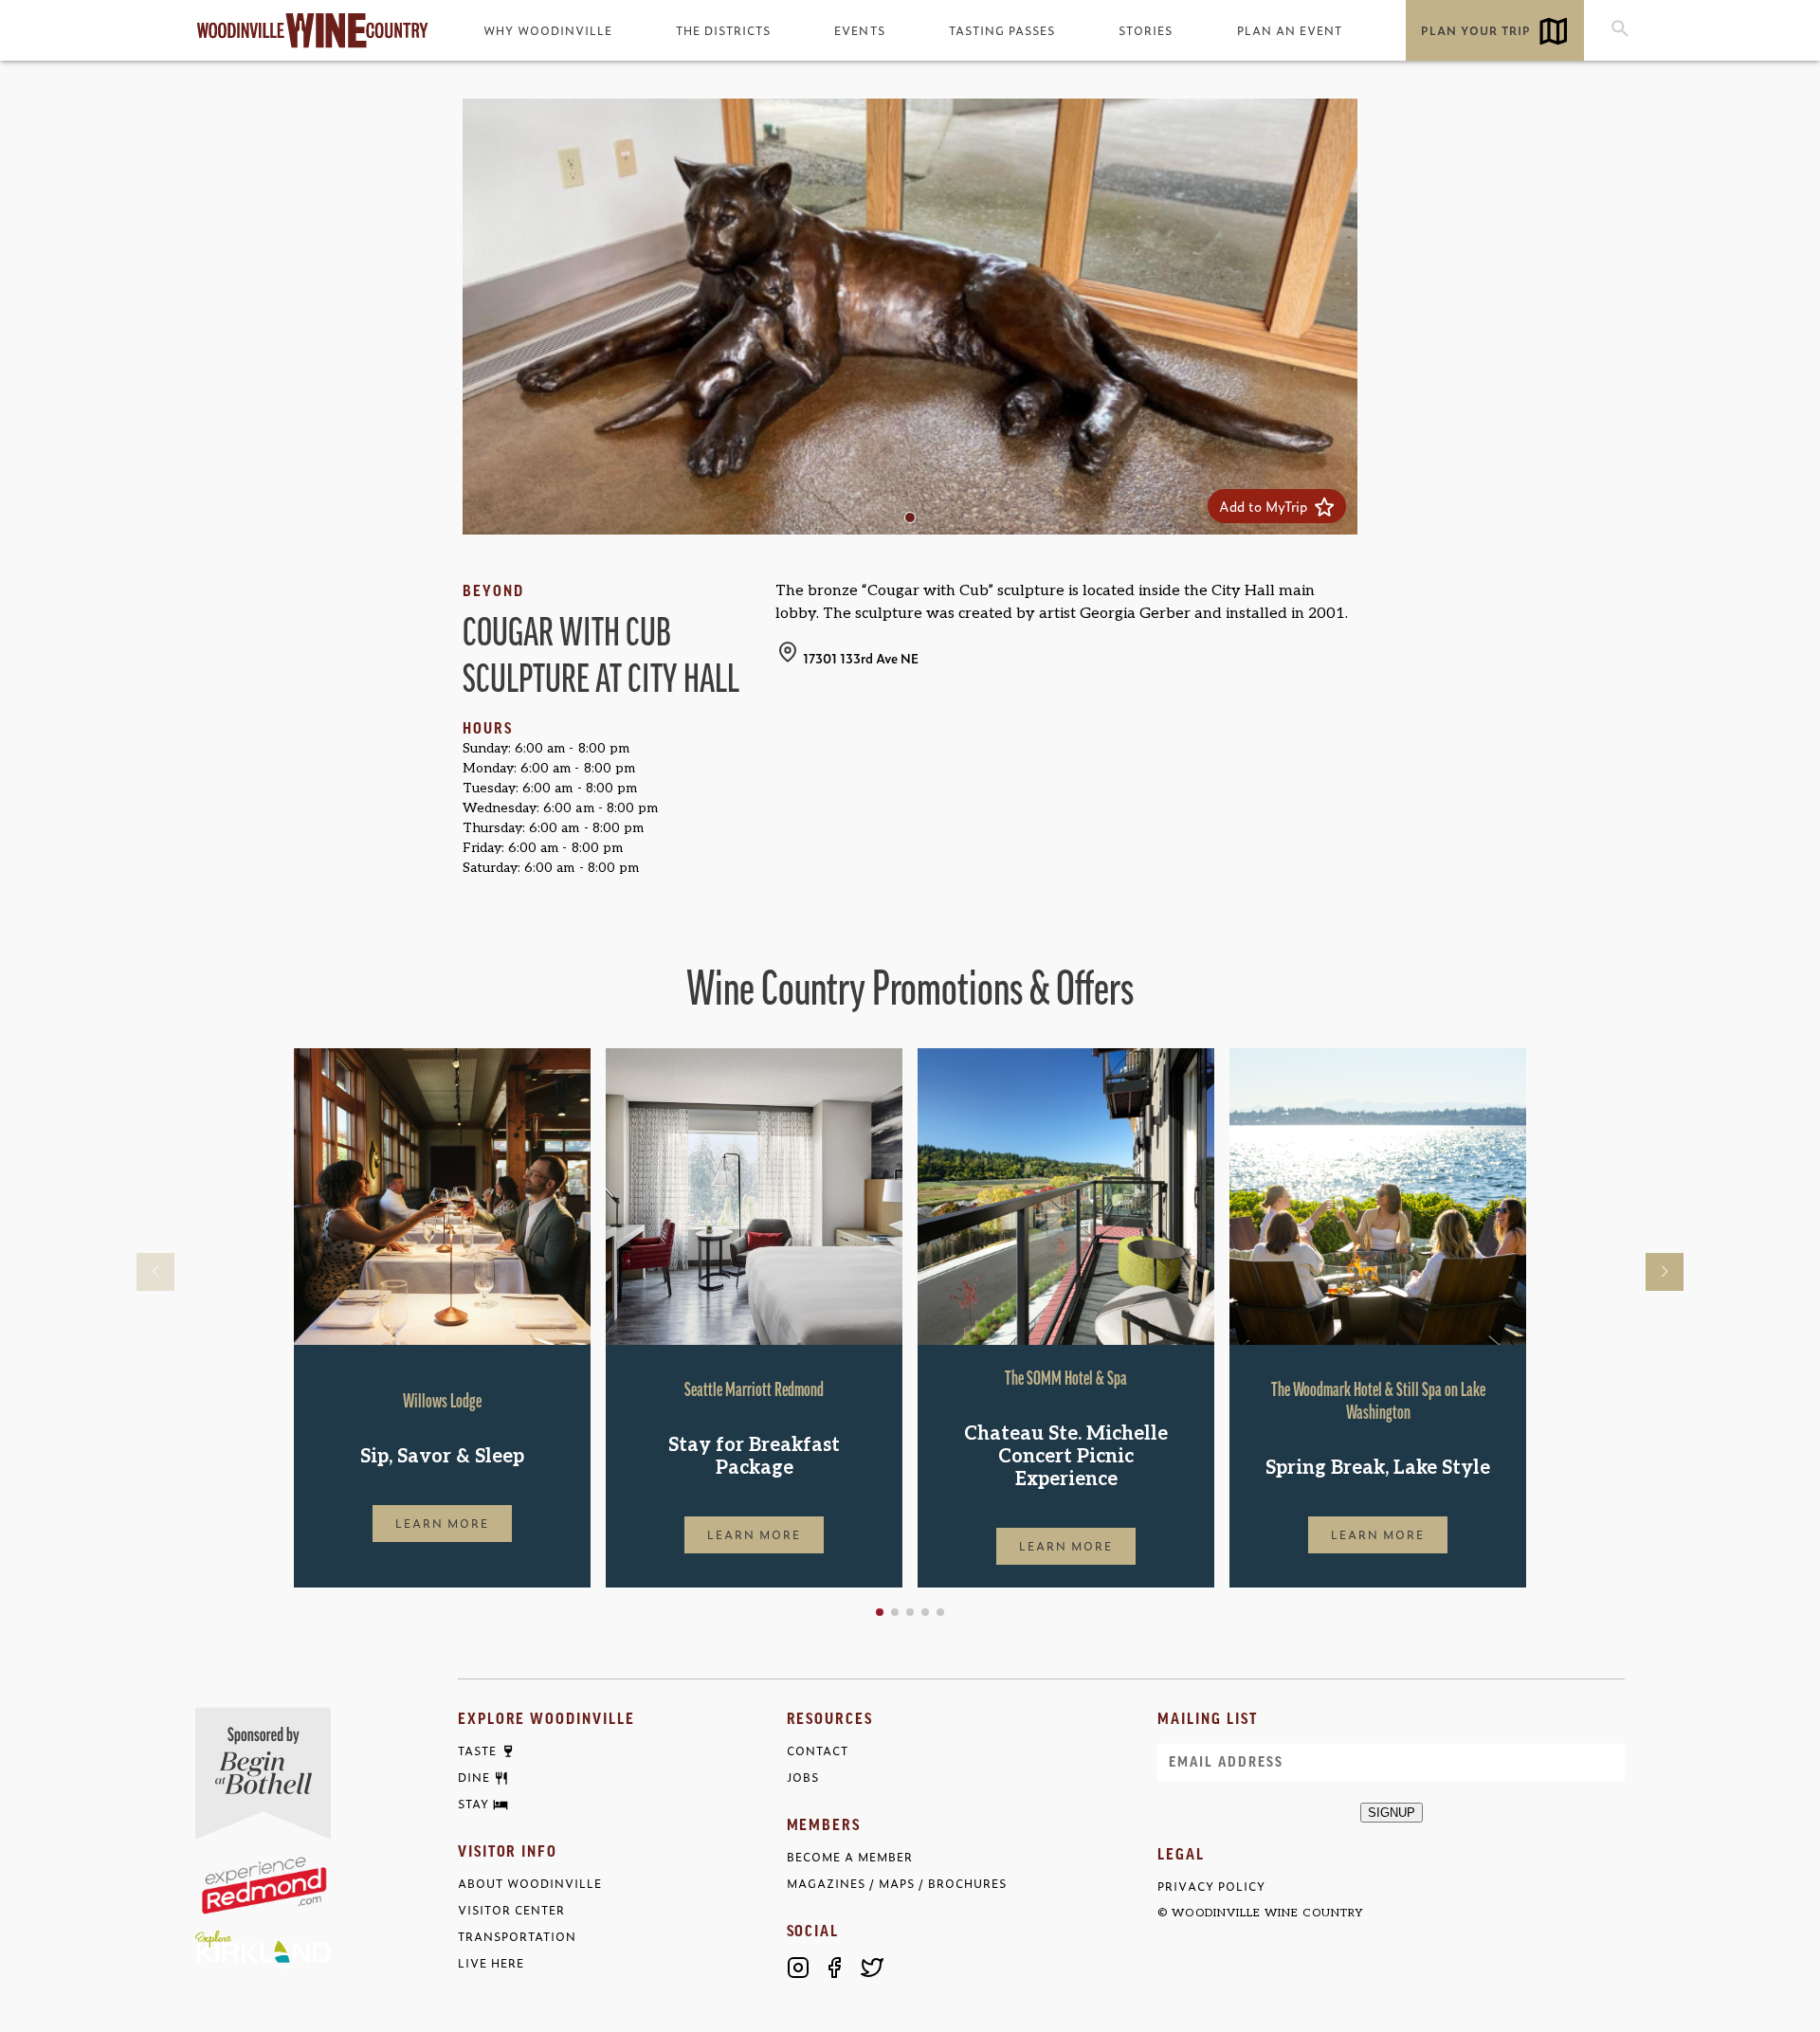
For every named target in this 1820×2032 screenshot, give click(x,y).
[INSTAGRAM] (798, 1968)
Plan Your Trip (1476, 30)
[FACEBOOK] (835, 1968)
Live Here (491, 1963)
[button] (880, 1612)
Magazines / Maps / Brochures (897, 1884)
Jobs (803, 1778)
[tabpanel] (910, 317)
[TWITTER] (872, 1968)
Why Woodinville (548, 30)
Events (859, 30)
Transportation (517, 1937)
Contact (818, 1751)
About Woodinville (530, 1884)
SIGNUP (1392, 1813)
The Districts (723, 30)
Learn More (443, 1523)
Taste (477, 1751)
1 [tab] (915, 522)
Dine (474, 1778)
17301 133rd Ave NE (861, 658)
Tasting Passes (1002, 30)
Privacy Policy (1211, 1887)
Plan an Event (1290, 30)
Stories (1146, 30)
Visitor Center (511, 1910)
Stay (473, 1805)
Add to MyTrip (1267, 506)
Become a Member (850, 1857)
